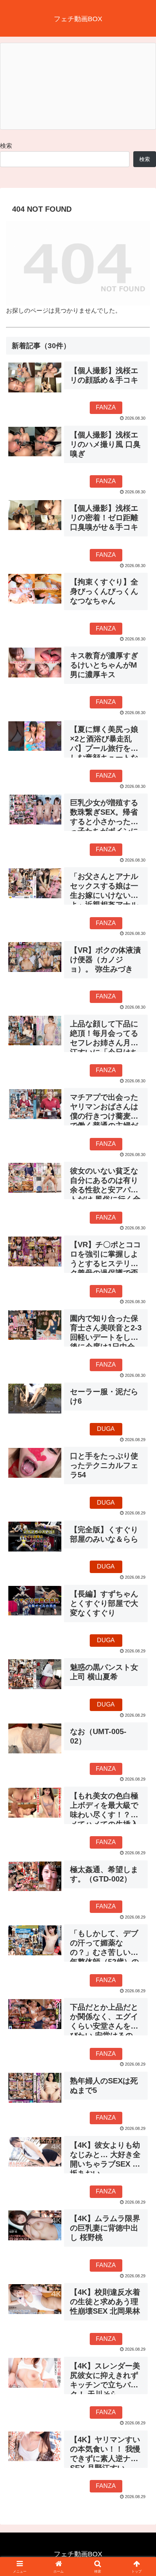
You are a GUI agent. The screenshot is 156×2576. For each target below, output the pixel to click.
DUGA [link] (106, 1429)
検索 (6, 146)
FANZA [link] (106, 407)
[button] (140, 1555)
